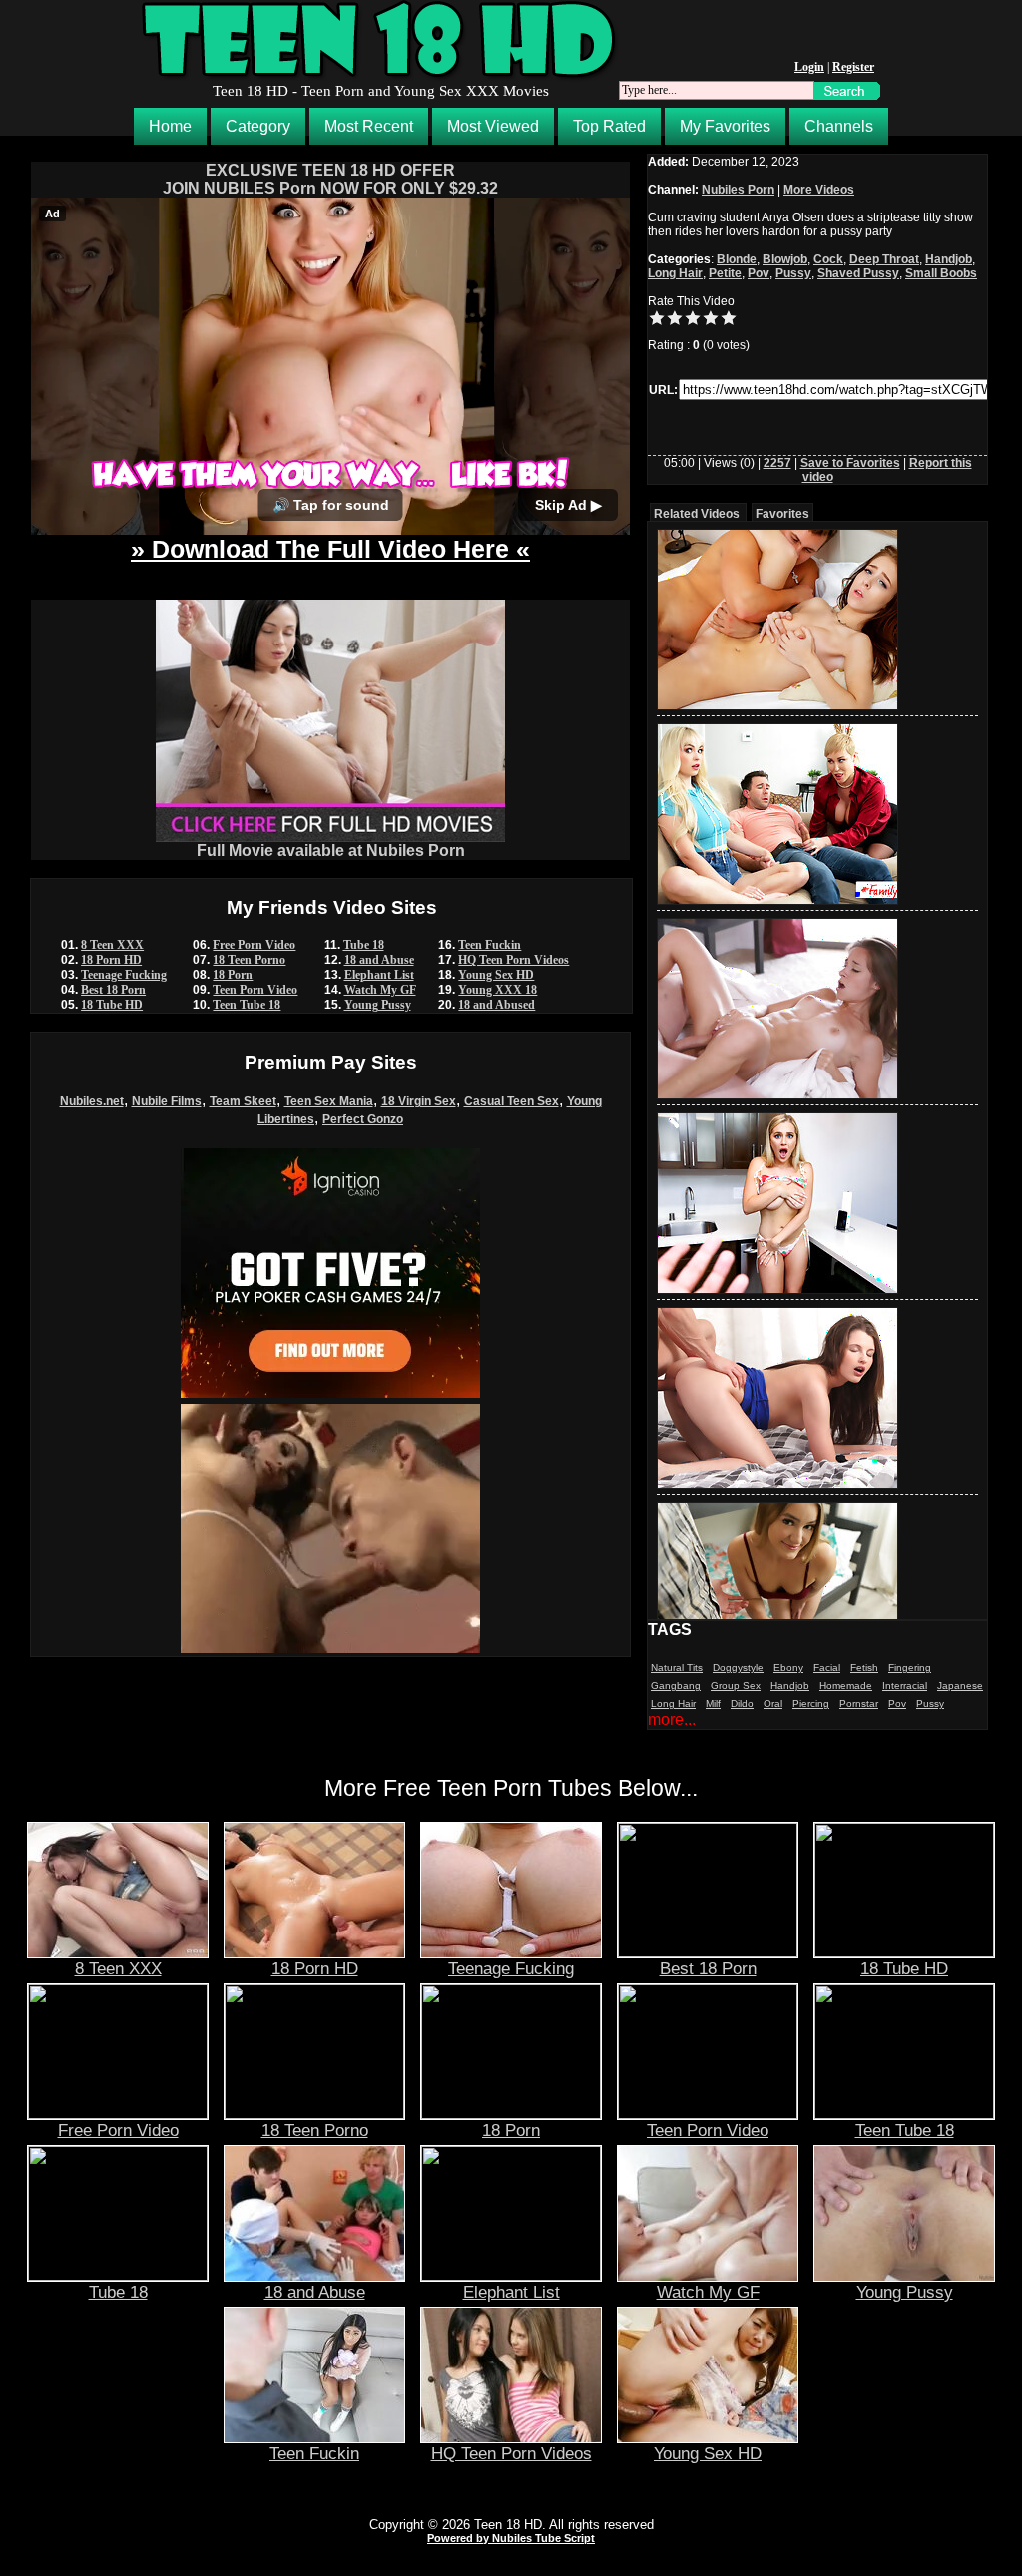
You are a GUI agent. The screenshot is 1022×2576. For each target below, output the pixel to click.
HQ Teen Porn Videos (513, 960)
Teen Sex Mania (329, 1101)
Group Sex (736, 1686)
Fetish (864, 1668)
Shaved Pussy (858, 273)
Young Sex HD (496, 975)
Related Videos (697, 514)
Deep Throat (884, 259)
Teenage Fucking (124, 975)
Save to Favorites (850, 463)
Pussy (793, 273)
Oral (773, 1704)
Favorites (782, 514)
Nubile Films (167, 1101)
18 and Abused (497, 1005)
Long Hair (675, 273)
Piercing (811, 1704)
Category (258, 126)
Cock (828, 259)
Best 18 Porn (113, 990)
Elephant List (379, 975)
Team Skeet (243, 1101)
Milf (713, 1704)
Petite (725, 273)
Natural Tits (677, 1668)
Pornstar (859, 1704)
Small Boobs (941, 273)
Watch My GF (380, 990)
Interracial (905, 1686)
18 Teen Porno (249, 960)
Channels (839, 126)
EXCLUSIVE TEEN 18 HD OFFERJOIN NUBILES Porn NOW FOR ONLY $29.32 (330, 179)
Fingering (910, 1668)
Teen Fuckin (490, 945)
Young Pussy (378, 1005)
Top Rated (609, 126)
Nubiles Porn (738, 190)
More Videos (819, 190)
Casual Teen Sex (511, 1101)
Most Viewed (493, 126)
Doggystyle (738, 1668)
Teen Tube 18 (247, 1005)
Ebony (788, 1668)
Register (853, 67)
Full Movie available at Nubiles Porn (331, 851)
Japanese (960, 1686)
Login (809, 67)
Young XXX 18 (498, 990)
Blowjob (785, 259)
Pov (759, 273)
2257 (777, 463)
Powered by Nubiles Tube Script (511, 2538)
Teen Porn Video (255, 990)
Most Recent (369, 126)
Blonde (737, 259)
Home (170, 126)
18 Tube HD (112, 1005)
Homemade (846, 1686)
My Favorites (725, 126)
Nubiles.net (92, 1101)
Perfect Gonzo (363, 1119)
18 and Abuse (379, 960)
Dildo (742, 1704)
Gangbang (676, 1686)
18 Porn (233, 975)
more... (672, 1719)
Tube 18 (364, 945)
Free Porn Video (254, 945)
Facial (827, 1668)
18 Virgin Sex (419, 1101)
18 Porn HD (111, 960)
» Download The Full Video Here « (330, 549)
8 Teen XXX (112, 945)
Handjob (949, 259)
